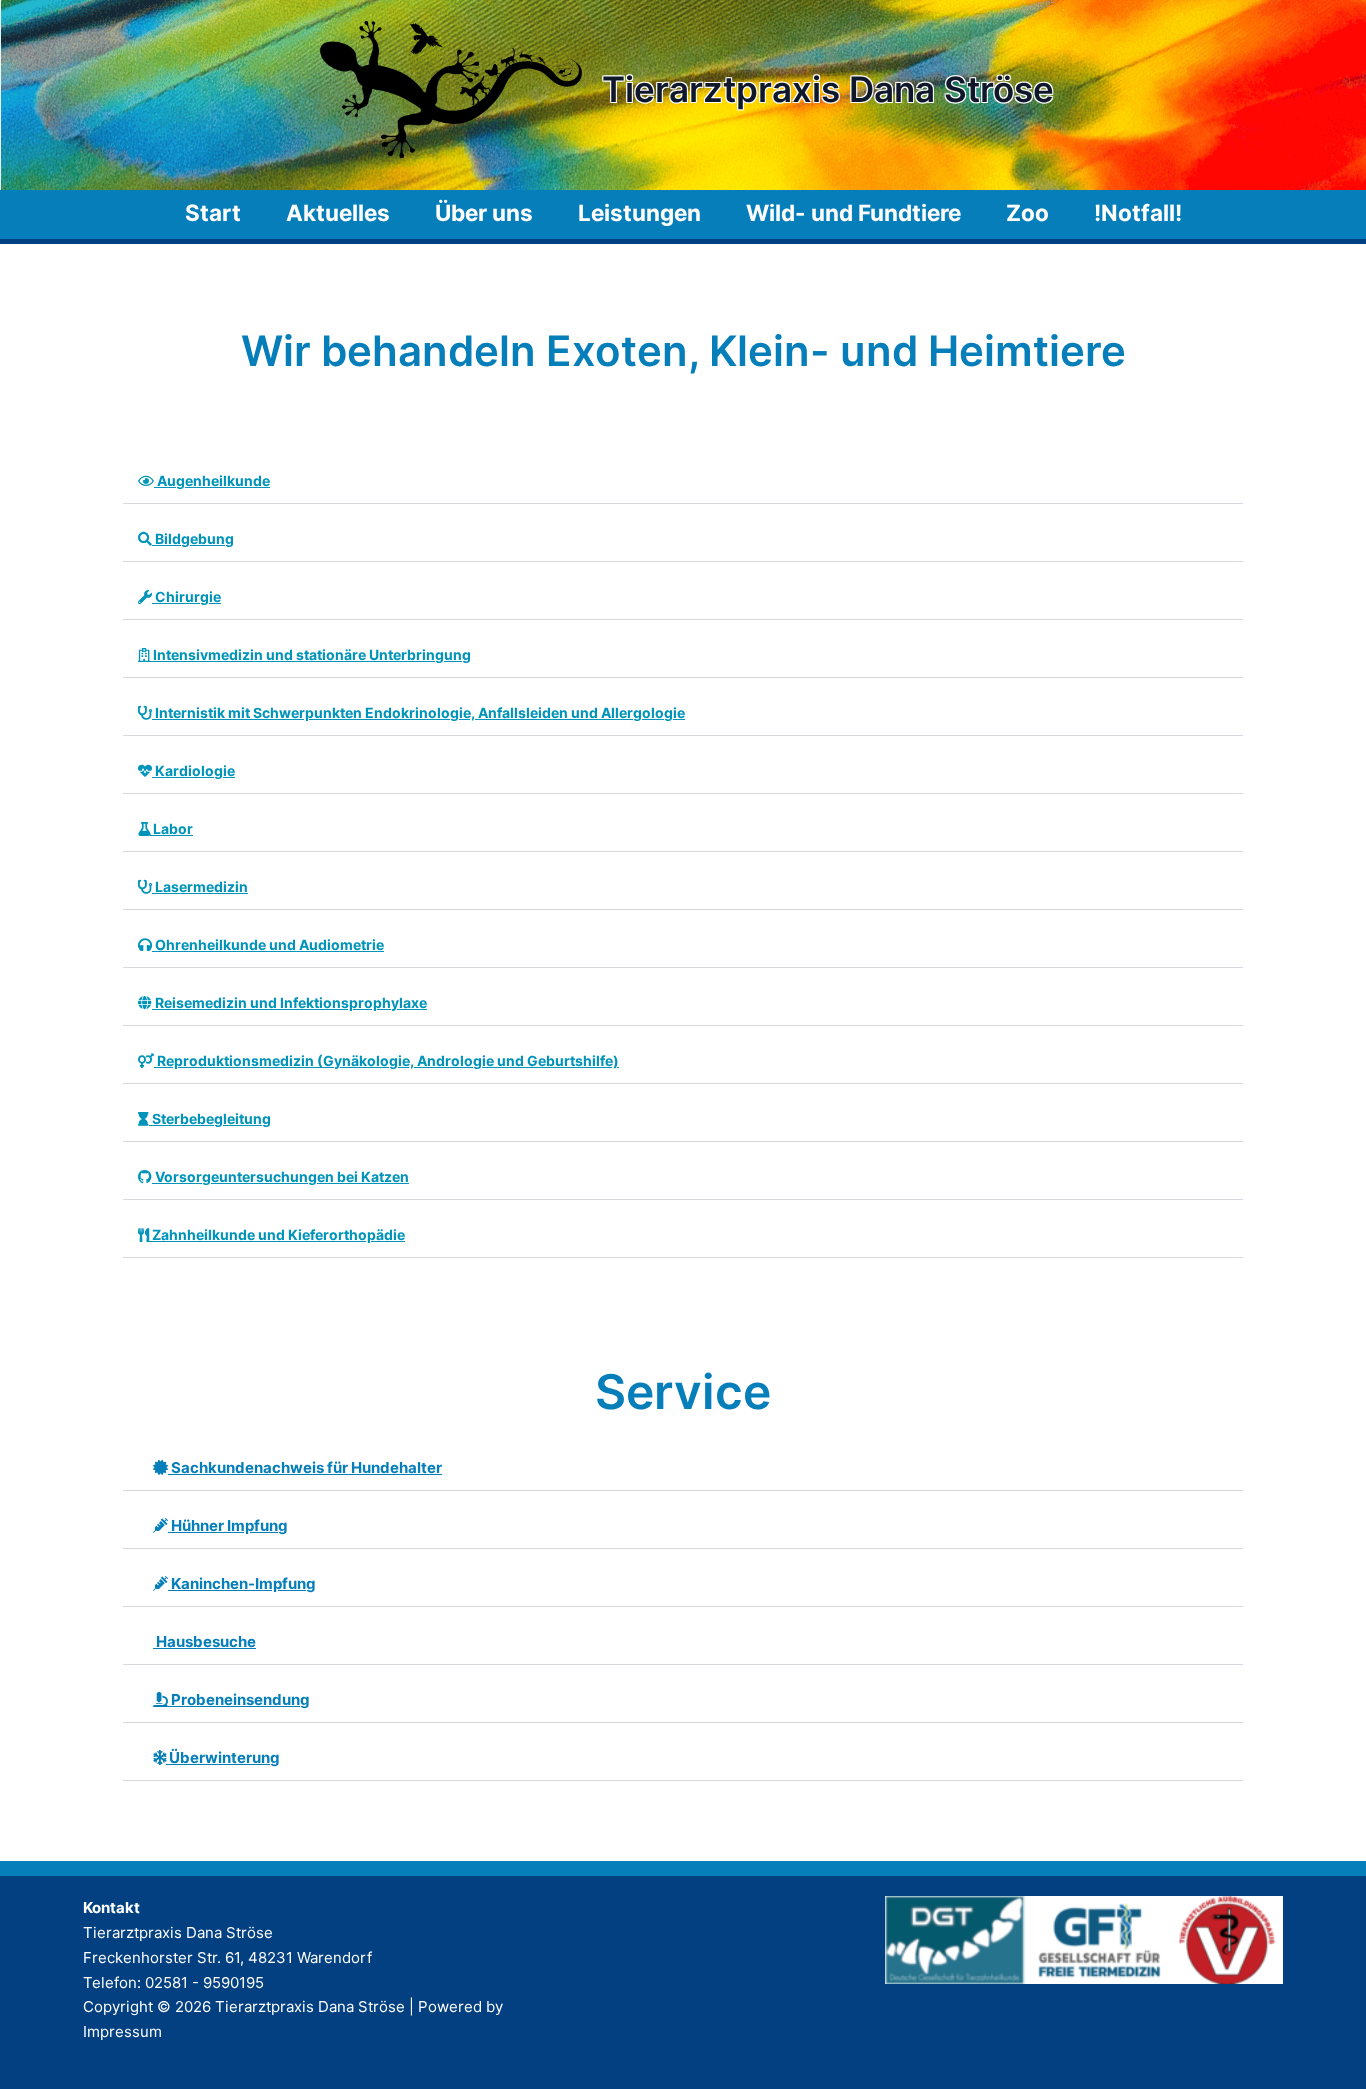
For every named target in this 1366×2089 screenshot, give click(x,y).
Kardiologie (193, 770)
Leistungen (639, 212)
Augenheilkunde (212, 480)
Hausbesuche (204, 1641)
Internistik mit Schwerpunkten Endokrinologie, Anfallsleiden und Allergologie (418, 712)
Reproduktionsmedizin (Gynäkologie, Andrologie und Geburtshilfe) (386, 1060)
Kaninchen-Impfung (242, 1583)
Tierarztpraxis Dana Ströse (828, 89)
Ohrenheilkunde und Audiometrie (268, 944)
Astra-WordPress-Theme (595, 2006)
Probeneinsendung (239, 1699)
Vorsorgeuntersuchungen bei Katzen (280, 1176)
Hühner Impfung (228, 1525)
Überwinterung (223, 1757)
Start (213, 212)
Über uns (484, 212)
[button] (683, 481)
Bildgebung (193, 538)
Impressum (122, 2031)
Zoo (1027, 212)
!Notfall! (1138, 212)
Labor (171, 828)
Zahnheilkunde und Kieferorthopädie (277, 1234)
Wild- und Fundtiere (853, 212)
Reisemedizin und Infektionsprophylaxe (289, 1002)
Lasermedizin (200, 886)
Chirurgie (186, 596)
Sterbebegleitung (210, 1118)
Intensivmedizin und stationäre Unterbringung (310, 654)
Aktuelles (338, 212)
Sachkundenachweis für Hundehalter (305, 1467)
